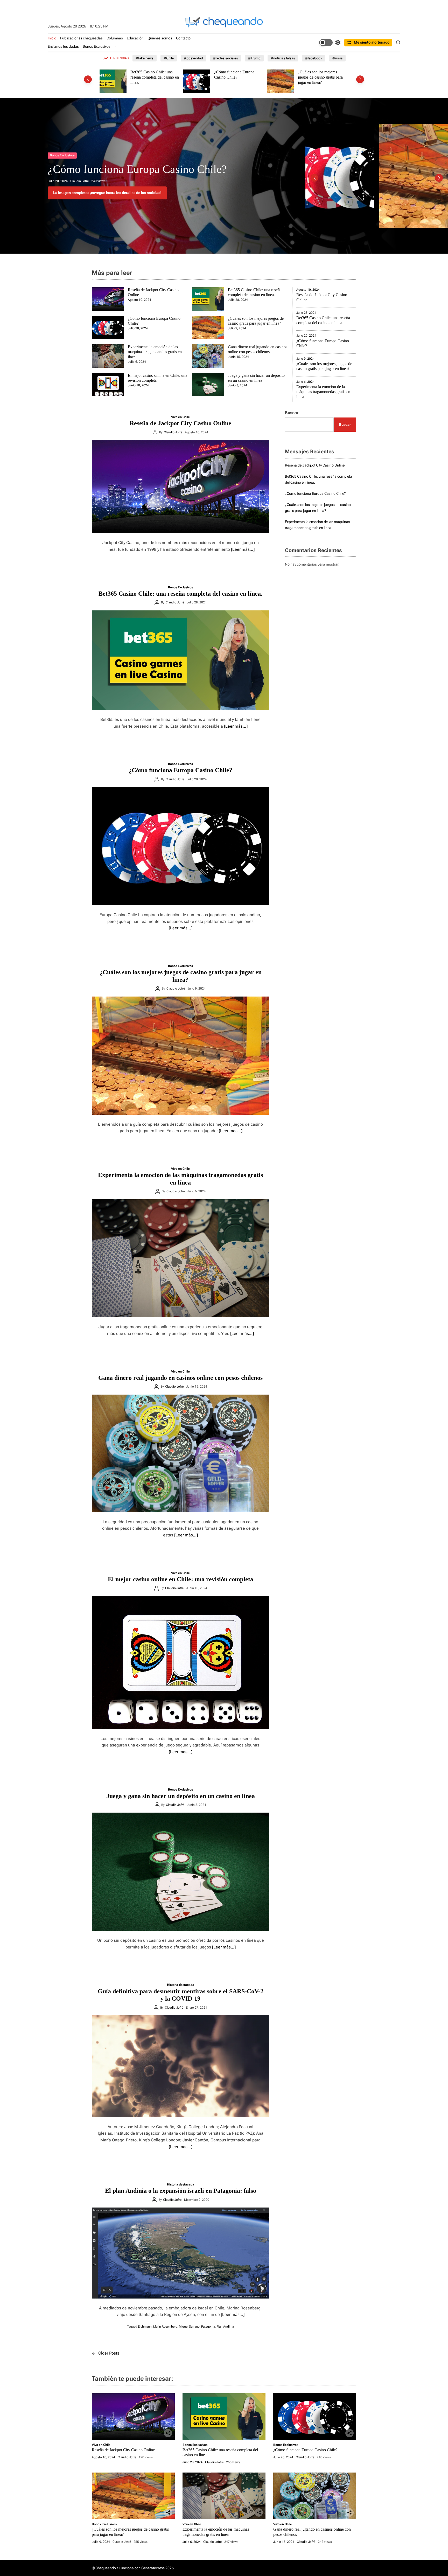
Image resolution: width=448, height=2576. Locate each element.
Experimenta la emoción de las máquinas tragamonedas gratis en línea (323, 77)
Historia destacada (181, 1985)
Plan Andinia (225, 2327)
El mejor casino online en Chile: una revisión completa (181, 1579)
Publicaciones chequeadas (81, 38)
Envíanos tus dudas (63, 46)
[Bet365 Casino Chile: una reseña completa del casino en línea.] (180, 660)
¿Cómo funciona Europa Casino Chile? (150, 75)
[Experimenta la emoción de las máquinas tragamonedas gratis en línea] (180, 1258)
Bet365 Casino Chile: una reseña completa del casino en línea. (180, 594)
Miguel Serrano (189, 2327)
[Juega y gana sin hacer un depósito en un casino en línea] (180, 1872)
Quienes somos (160, 38)
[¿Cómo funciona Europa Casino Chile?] (180, 846)
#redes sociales (226, 58)
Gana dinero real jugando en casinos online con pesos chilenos (180, 1378)
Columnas (115, 38)
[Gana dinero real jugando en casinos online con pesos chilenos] (180, 1453)
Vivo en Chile (59, 155)
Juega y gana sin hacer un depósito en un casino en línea (181, 1796)
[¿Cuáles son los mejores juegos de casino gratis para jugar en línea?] (180, 1056)
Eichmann (145, 2327)
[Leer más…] (243, 549)
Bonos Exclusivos (97, 46)
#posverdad (193, 58)
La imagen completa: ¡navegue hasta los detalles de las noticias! (107, 193)
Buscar (292, 413)
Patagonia (208, 2327)
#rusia (337, 58)
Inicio (52, 38)
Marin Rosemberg (165, 2327)
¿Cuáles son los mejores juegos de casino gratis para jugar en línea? (237, 77)
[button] (88, 79)
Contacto (183, 38)
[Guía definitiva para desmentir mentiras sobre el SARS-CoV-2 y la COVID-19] (180, 2066)
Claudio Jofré (83, 181)
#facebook (314, 58)
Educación (135, 38)
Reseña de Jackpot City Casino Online (135, 169)
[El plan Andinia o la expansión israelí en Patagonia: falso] (180, 2253)
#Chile (169, 58)
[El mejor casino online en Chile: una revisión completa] (180, 1663)
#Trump (254, 58)
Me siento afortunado (372, 42)
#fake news (145, 58)
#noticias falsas (283, 58)
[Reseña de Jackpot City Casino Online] (180, 487)
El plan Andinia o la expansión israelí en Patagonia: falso (181, 2191)
